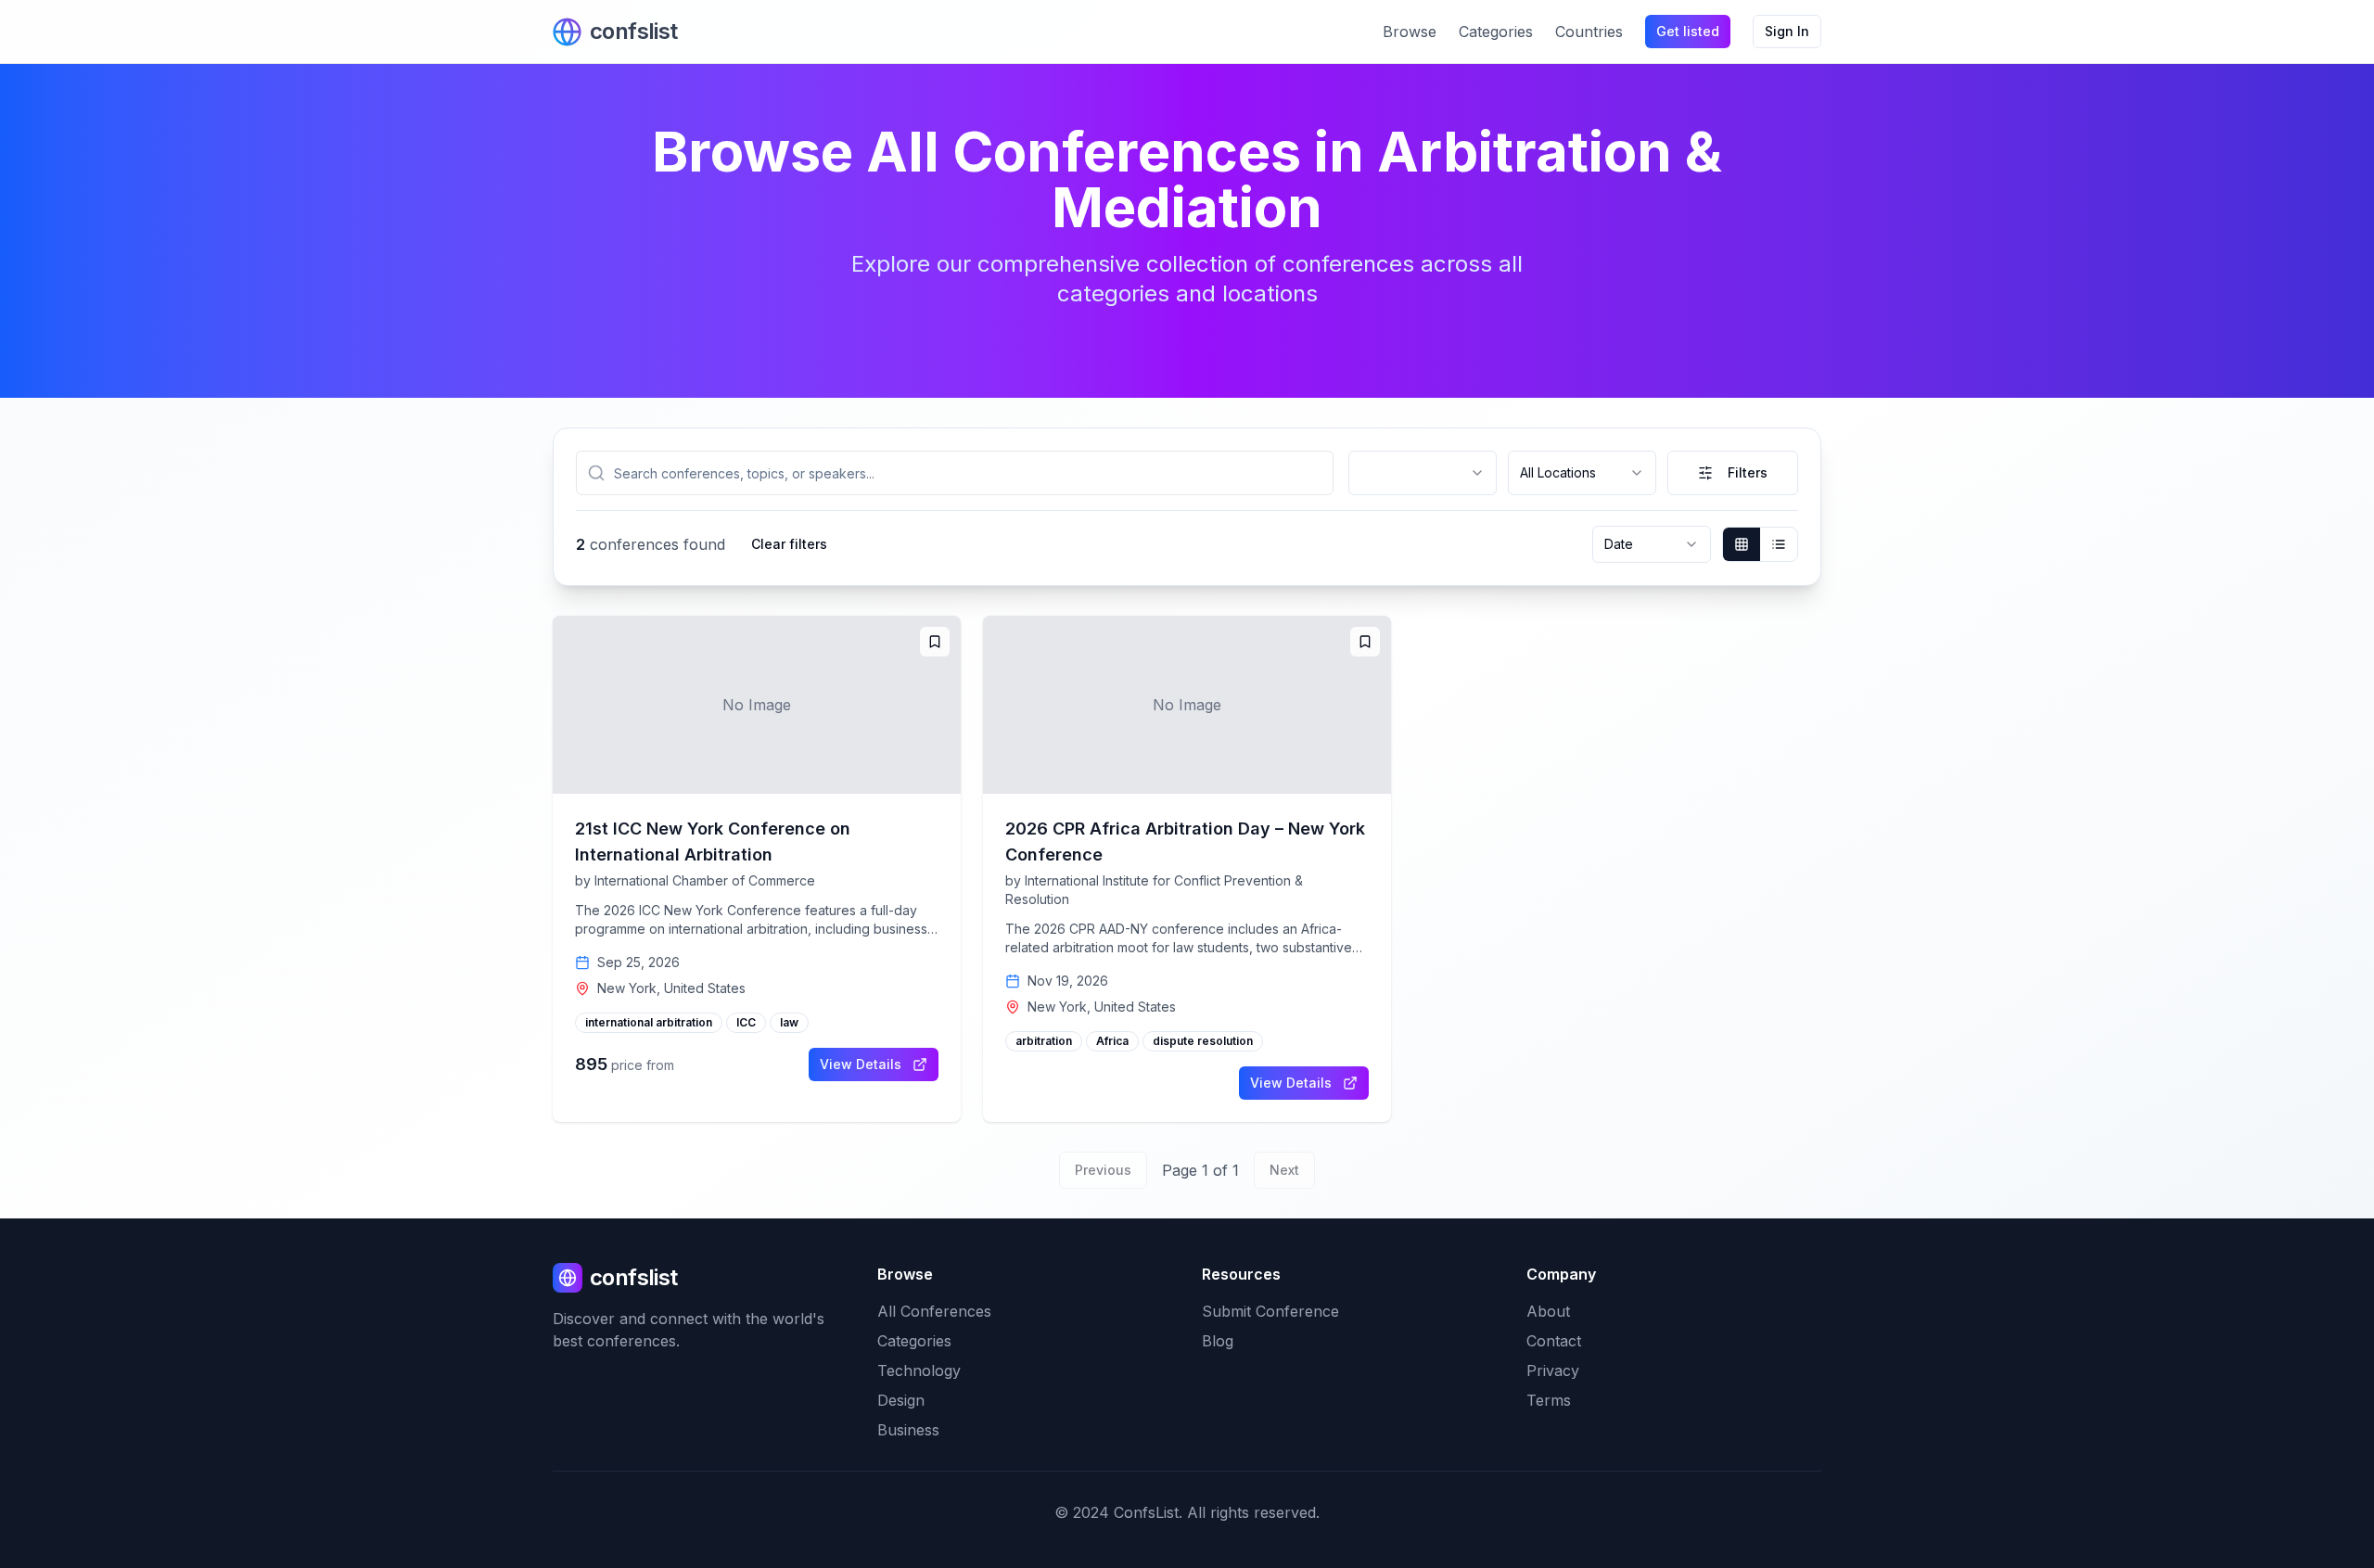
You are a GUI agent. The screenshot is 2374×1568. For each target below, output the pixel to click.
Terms (1549, 1400)
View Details (861, 1064)
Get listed (1688, 31)
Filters (1748, 472)
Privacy (1553, 1370)
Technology (919, 1370)
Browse (1410, 32)
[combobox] (1423, 473)
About (1548, 1311)
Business (908, 1430)
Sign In (1787, 31)
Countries (1589, 32)
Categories (1496, 32)
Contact (1554, 1341)
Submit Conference (1270, 1311)
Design (901, 1400)
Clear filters (789, 544)
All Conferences (934, 1311)
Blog (1218, 1341)
